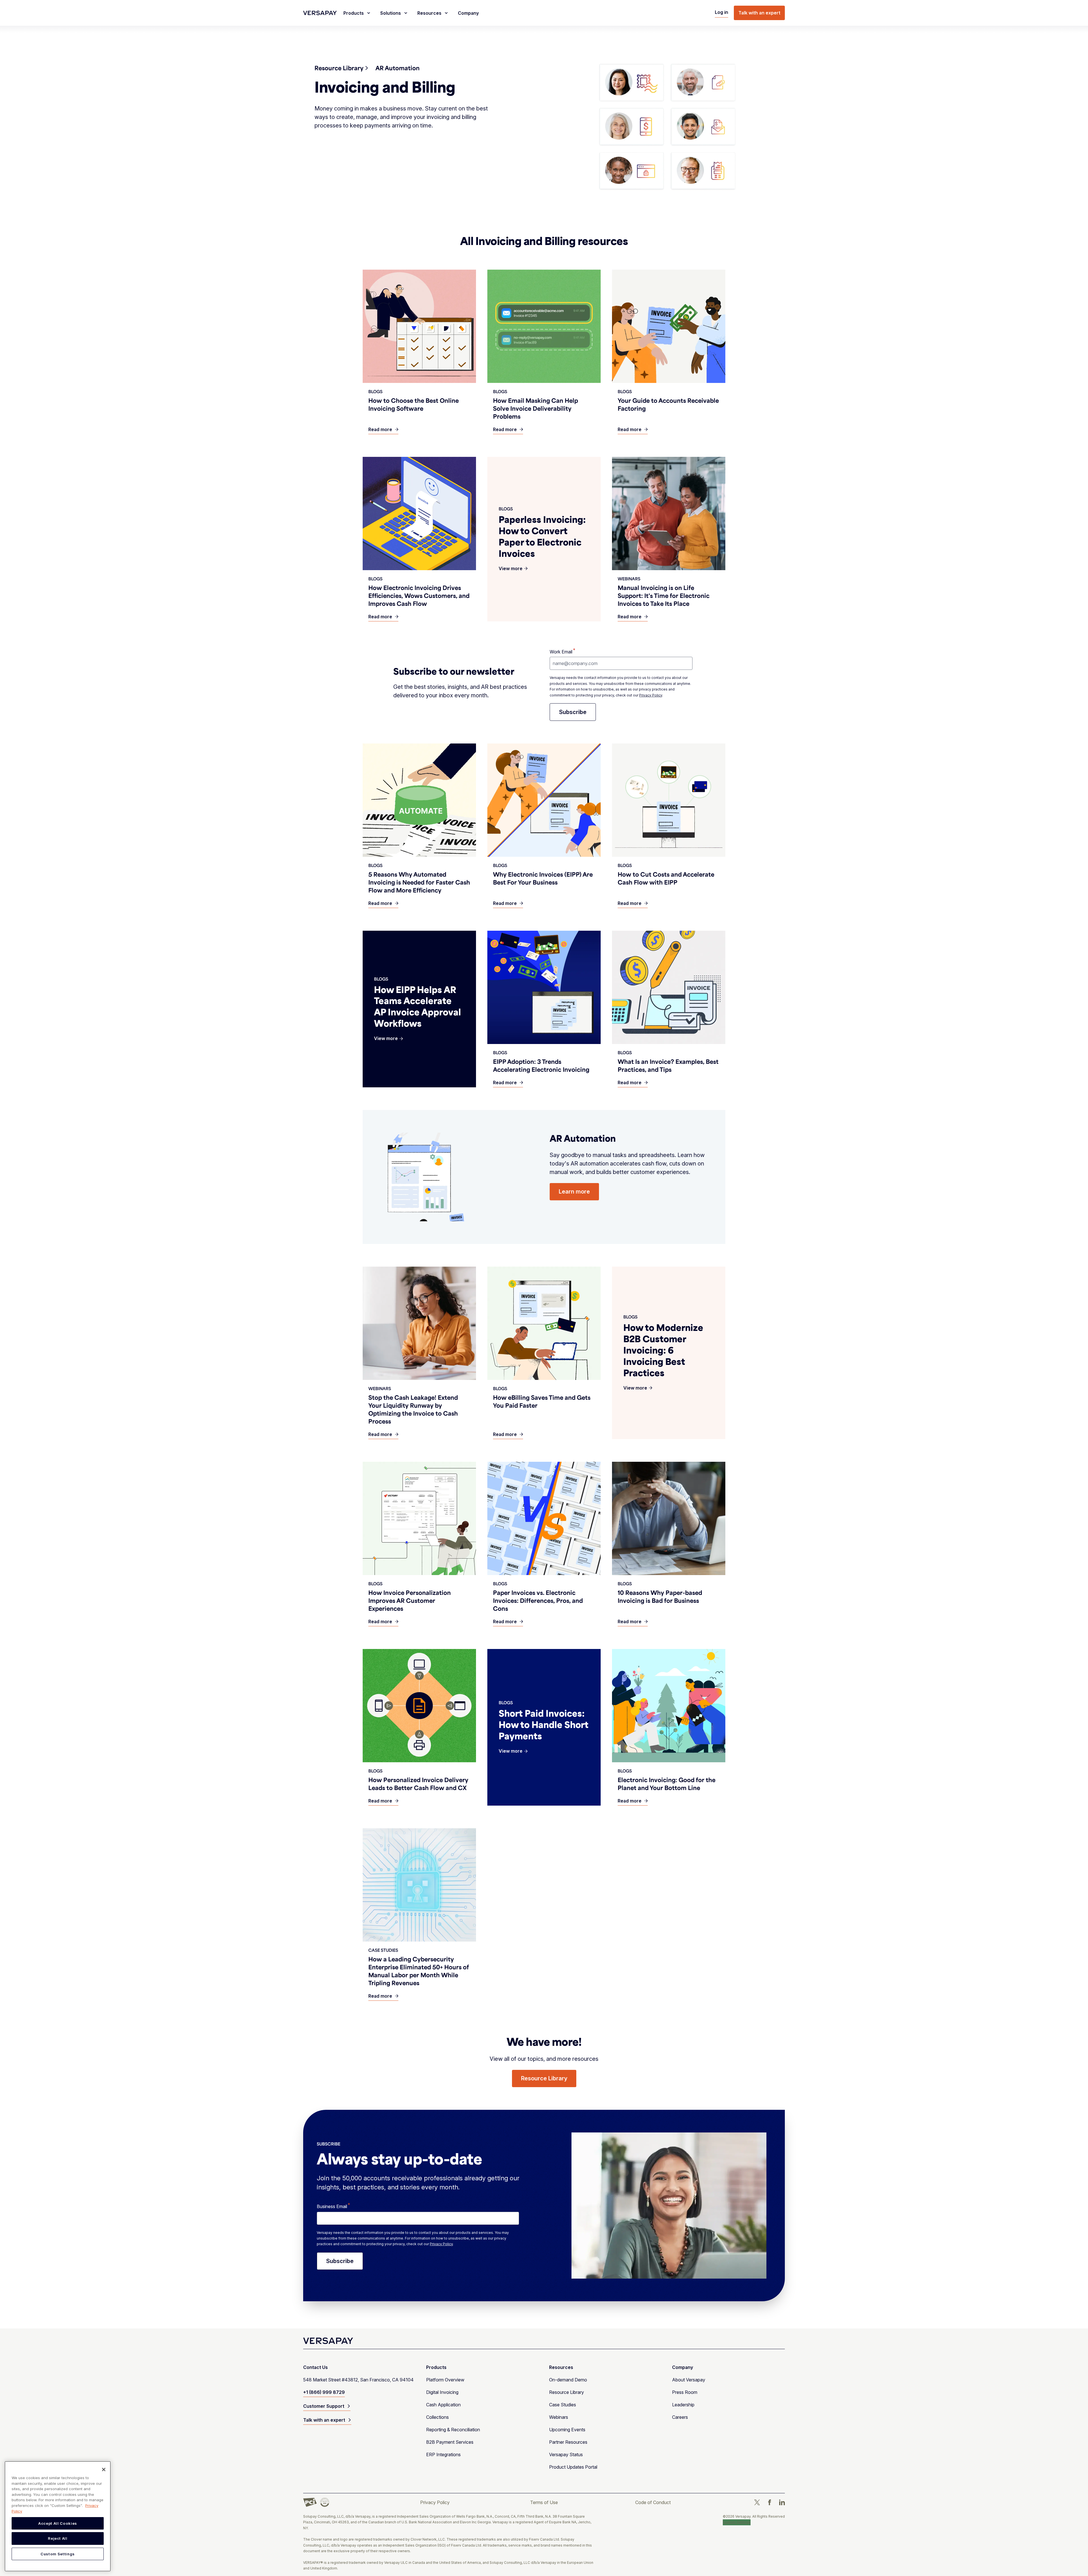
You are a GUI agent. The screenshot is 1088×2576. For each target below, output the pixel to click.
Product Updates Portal (573, 2467)
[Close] (104, 2470)
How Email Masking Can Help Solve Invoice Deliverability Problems (535, 408)
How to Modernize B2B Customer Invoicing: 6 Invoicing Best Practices (663, 1350)
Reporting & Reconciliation (453, 2430)
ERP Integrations (443, 2454)
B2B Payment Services (450, 2442)
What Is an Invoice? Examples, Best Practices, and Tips (668, 1065)
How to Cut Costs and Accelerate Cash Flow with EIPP (666, 878)
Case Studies (563, 2405)
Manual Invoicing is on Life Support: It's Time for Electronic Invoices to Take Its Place (664, 595)
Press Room (685, 2392)
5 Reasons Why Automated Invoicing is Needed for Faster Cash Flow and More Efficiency (419, 882)
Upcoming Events (567, 2430)
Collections (437, 2417)
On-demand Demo (568, 2380)
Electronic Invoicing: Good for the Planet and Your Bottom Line (667, 1784)
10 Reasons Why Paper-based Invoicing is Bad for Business (660, 1596)
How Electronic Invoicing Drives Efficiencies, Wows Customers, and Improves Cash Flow (419, 595)
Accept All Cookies (58, 2523)
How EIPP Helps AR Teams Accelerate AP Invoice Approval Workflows (417, 1006)
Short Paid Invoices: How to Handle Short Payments (544, 1724)
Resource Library (567, 2392)
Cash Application (443, 2405)
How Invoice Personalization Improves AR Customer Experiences (410, 1600)
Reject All (58, 2539)
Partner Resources (568, 2442)
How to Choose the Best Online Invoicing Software (414, 404)
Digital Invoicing (442, 2392)
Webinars (559, 2417)
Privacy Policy (651, 695)
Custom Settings (737, 2522)
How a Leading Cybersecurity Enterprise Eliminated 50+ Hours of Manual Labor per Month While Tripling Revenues (419, 1971)
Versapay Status (566, 2454)
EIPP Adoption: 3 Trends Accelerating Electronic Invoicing (541, 1065)
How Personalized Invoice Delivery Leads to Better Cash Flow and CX (418, 1784)
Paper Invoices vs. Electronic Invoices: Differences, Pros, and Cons (538, 1600)
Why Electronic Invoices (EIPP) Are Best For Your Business (543, 878)
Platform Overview (445, 2380)
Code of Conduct (653, 2502)
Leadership (683, 2405)
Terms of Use (544, 2502)
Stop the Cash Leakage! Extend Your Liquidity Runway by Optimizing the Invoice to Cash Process (413, 1409)
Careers (680, 2417)
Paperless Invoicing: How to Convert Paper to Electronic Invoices (542, 536)
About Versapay (689, 2380)
